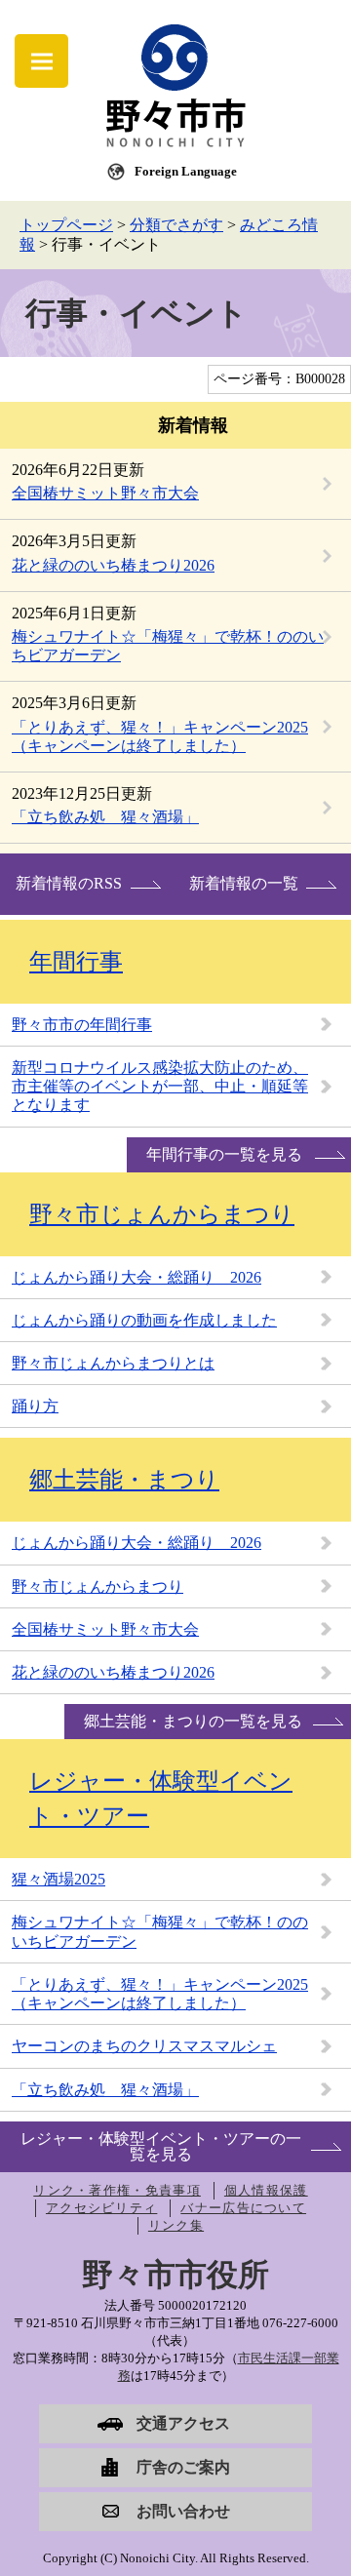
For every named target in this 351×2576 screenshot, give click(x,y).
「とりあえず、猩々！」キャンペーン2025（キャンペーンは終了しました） (160, 1994)
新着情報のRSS (69, 883)
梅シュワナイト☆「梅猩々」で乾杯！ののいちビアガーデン (160, 1931)
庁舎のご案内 (183, 2467)
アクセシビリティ (101, 2208)
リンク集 (176, 2225)
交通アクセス (183, 2423)
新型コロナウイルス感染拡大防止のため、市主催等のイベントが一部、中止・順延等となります (160, 1086)
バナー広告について (243, 2208)
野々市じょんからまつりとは (113, 1363)
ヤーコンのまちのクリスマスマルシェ (144, 2046)
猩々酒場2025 (58, 1879)
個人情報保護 (266, 2190)
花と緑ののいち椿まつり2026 (113, 565)
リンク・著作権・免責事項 (117, 2190)
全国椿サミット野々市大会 (105, 493)
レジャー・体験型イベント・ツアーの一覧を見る (161, 2146)
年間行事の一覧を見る (224, 1154)
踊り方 (35, 1406)
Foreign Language (186, 171)
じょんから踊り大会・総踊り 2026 (136, 1277)
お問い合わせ (183, 2511)
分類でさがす (176, 225)
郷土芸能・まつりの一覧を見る (193, 1721)
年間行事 (76, 962)
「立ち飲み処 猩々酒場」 (105, 817)
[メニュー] (41, 61)
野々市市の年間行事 (82, 1025)
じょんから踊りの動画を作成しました (144, 1320)
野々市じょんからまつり (162, 1214)
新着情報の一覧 (244, 883)
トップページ (66, 225)
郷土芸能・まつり (124, 1480)
